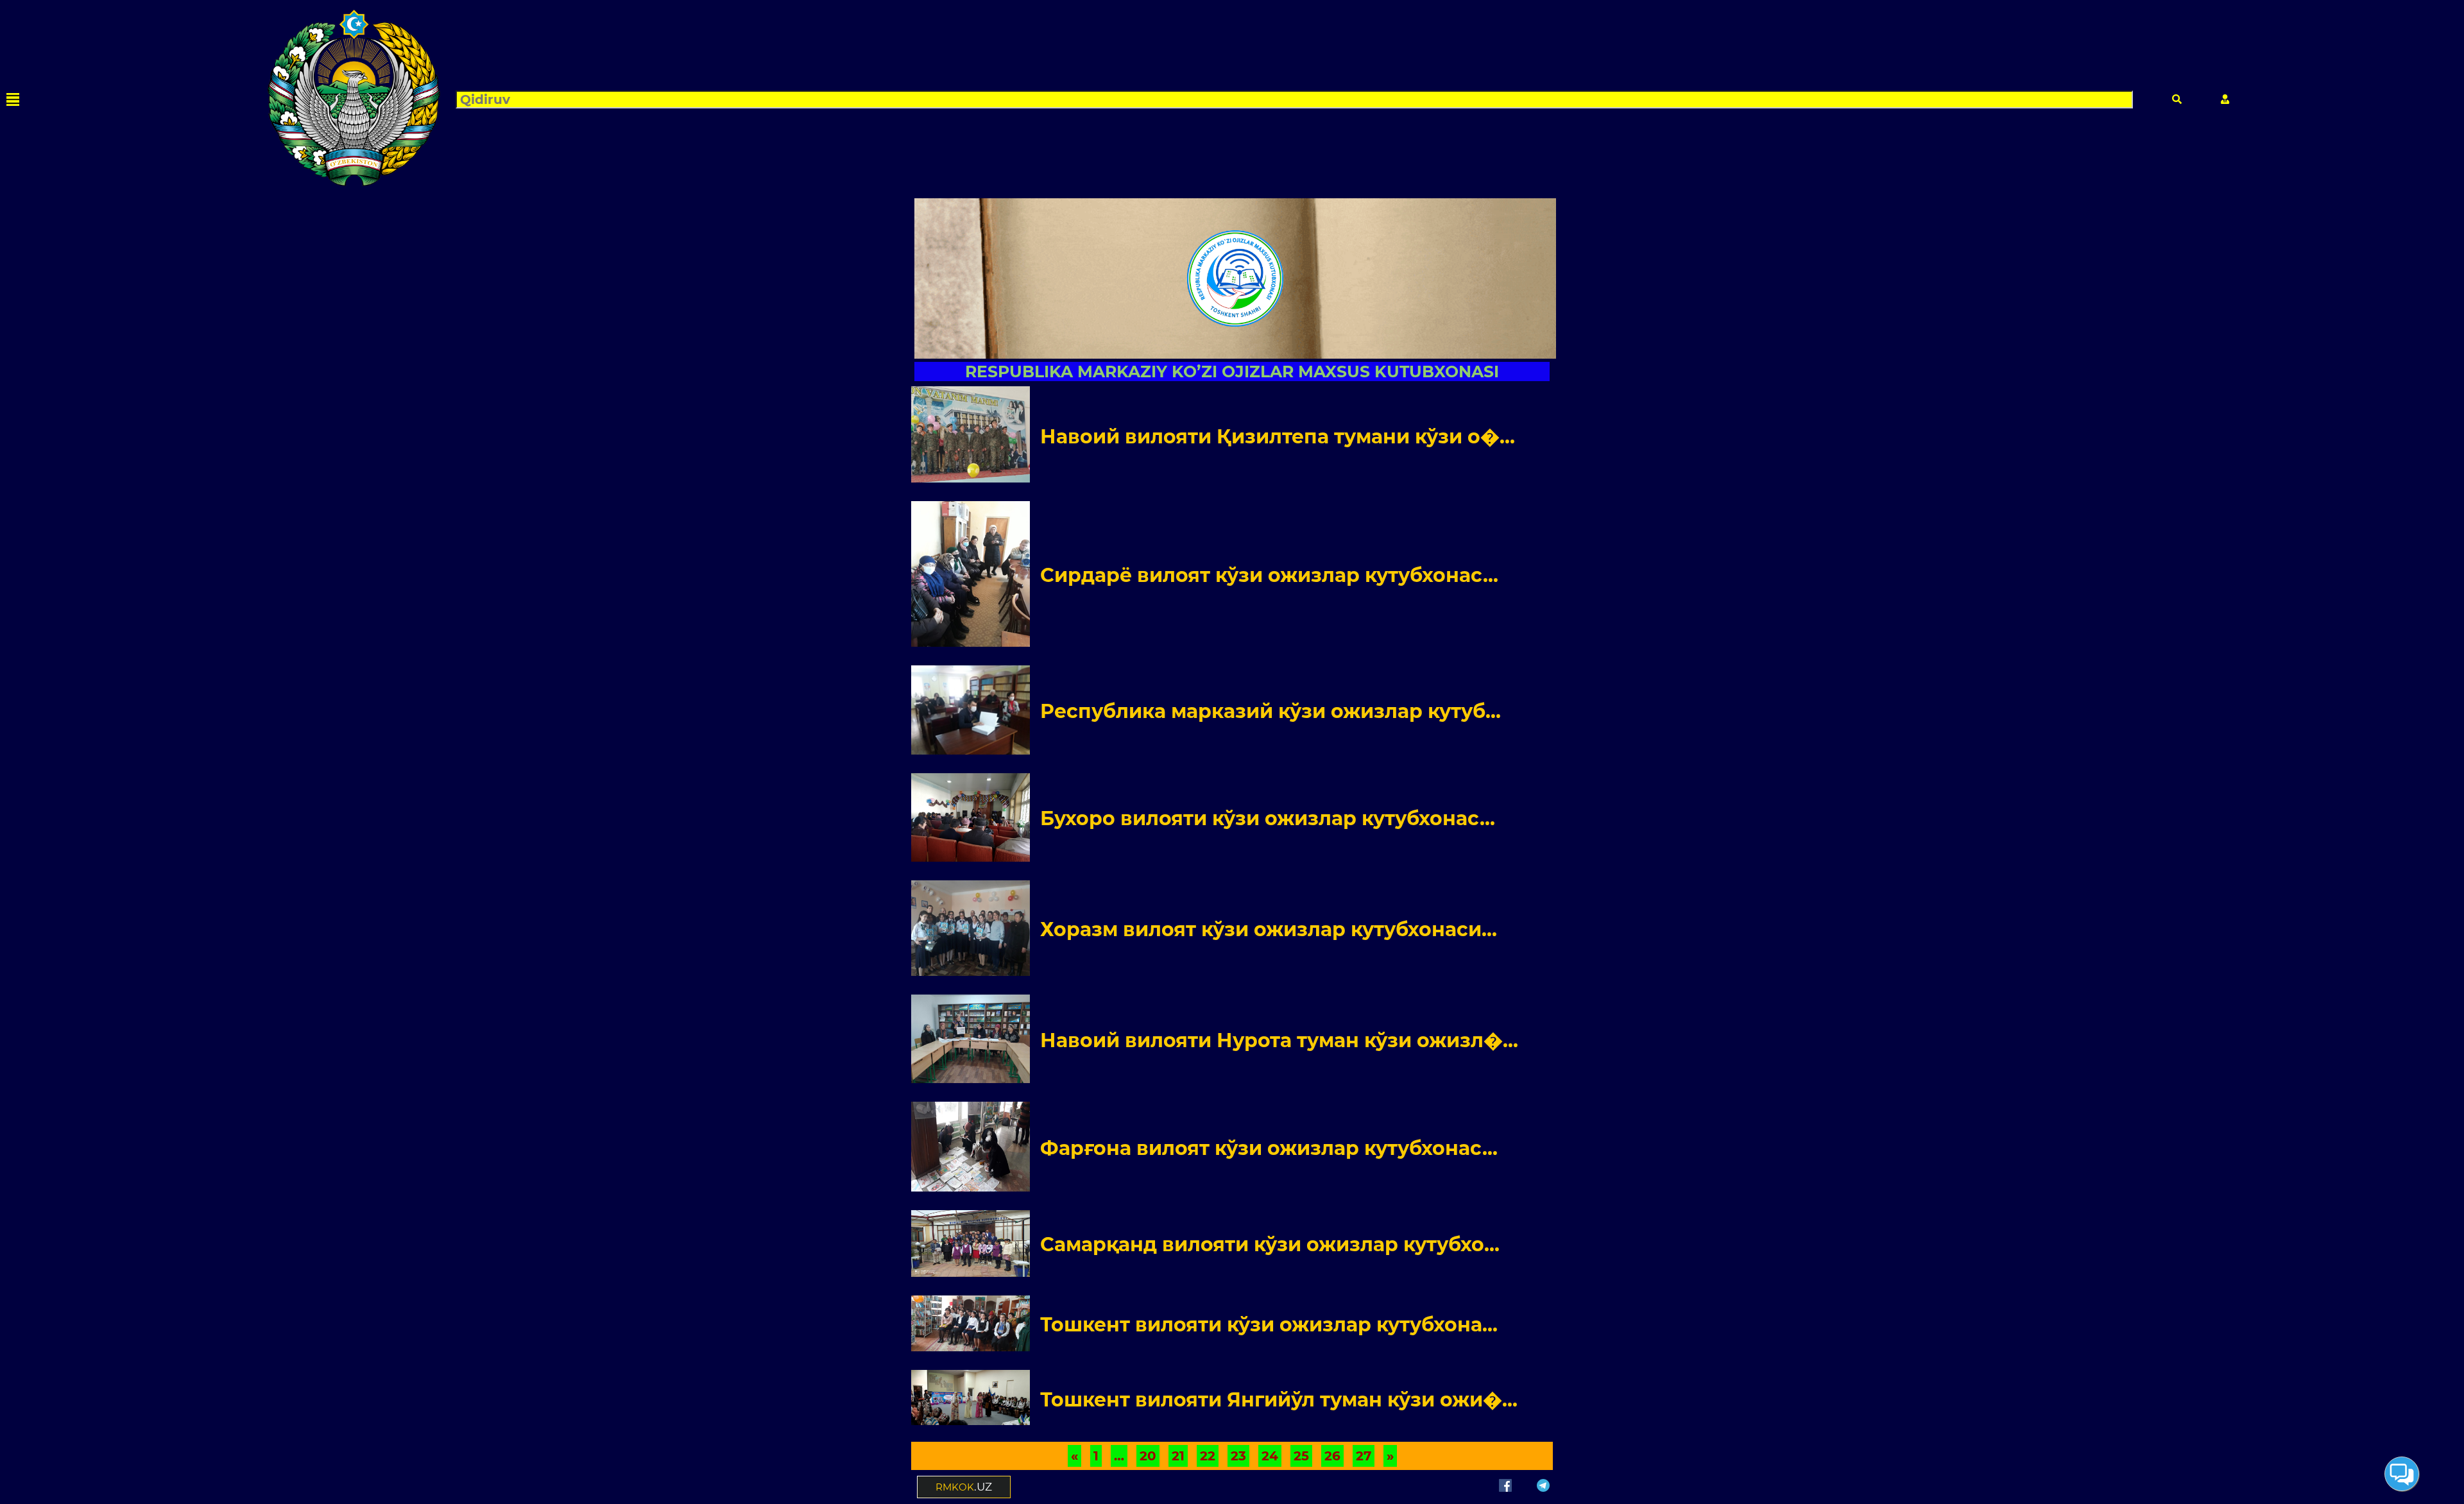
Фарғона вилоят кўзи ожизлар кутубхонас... (1269, 1148)
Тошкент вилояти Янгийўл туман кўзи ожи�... (1279, 1400)
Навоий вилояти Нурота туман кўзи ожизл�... (1279, 1040)
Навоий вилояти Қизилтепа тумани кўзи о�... (1278, 437)
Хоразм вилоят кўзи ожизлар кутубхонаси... (1269, 929)
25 (1301, 1456)
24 (1270, 1456)
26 (1332, 1456)
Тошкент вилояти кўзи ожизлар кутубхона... (1269, 1325)
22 (1208, 1456)
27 (1364, 1456)
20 (1148, 1456)
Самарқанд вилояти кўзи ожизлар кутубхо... (1270, 1244)
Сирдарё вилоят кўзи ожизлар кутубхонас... (1269, 575)
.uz (964, 1487)
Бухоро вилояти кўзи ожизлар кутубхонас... (1268, 818)
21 (1178, 1456)
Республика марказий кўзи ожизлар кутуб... (1270, 711)
